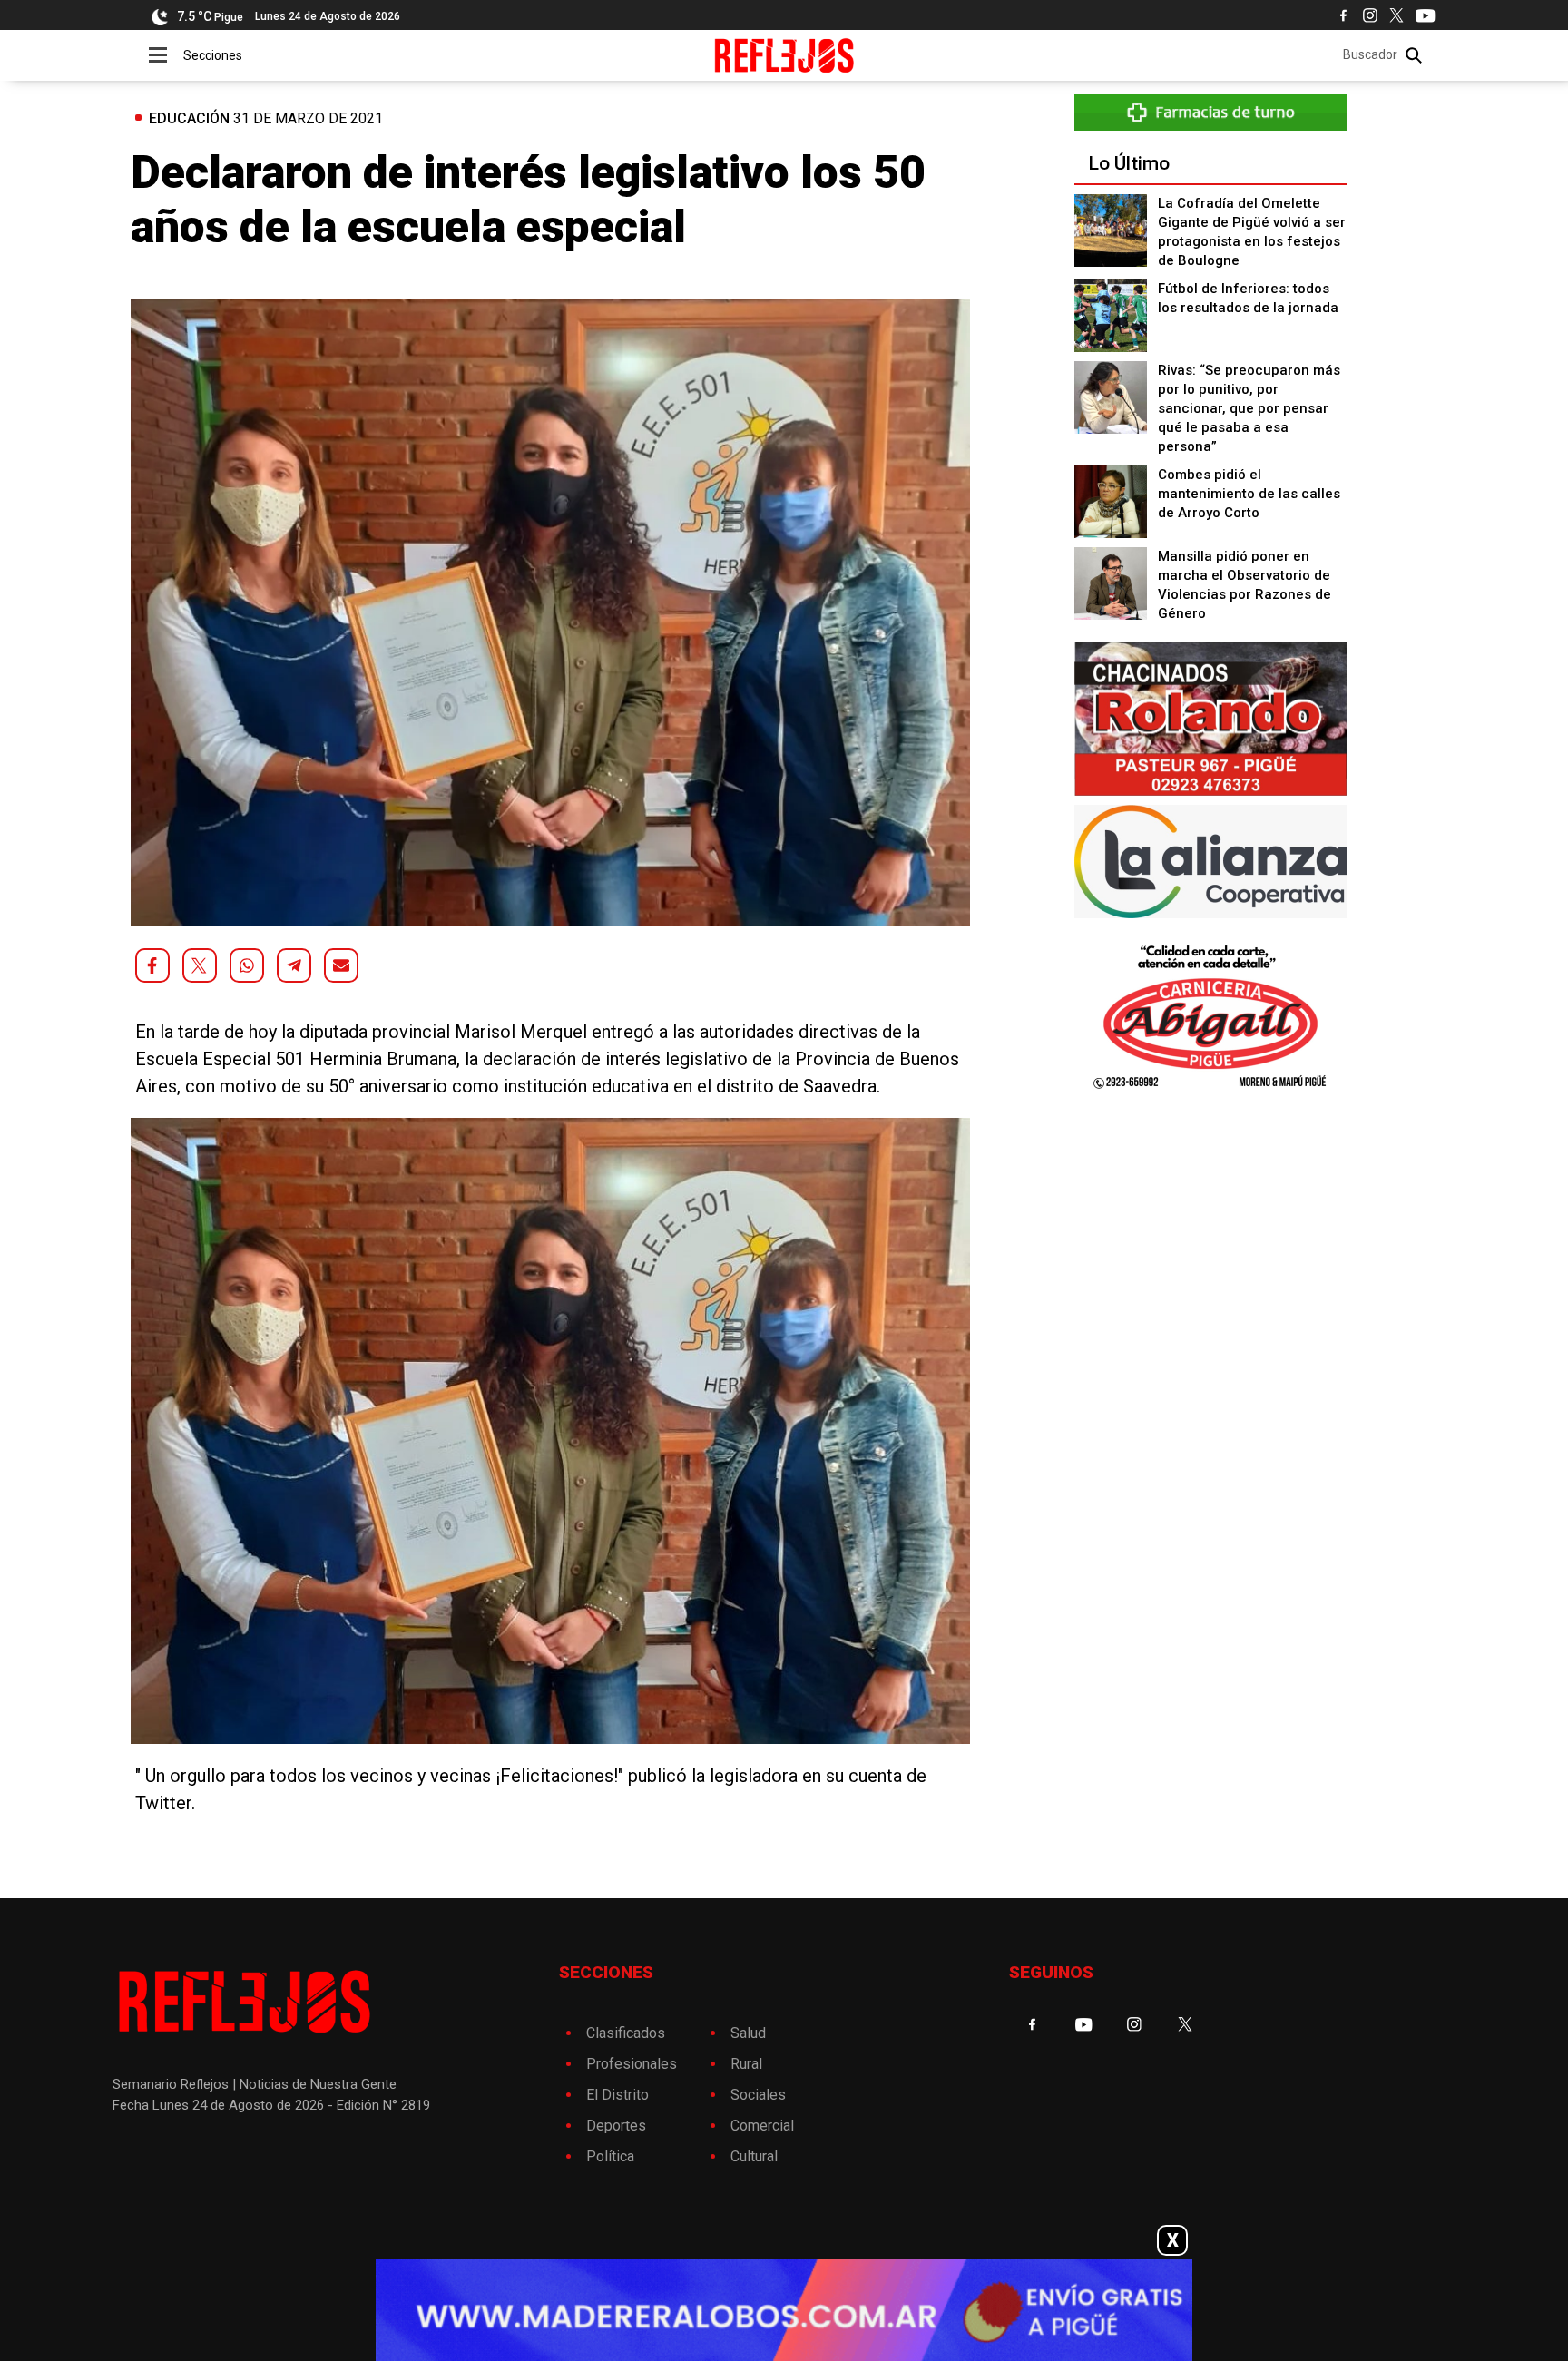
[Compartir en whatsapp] (247, 965)
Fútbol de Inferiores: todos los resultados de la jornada (1248, 298)
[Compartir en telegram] (294, 965)
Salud (748, 2033)
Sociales (758, 2095)
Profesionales (632, 2064)
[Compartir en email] (341, 965)
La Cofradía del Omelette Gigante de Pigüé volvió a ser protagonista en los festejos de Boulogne (1252, 232)
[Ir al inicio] (784, 55)
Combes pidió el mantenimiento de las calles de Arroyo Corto (1249, 494)
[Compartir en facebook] (152, 965)
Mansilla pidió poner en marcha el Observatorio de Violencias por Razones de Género (1245, 585)
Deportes (616, 2126)
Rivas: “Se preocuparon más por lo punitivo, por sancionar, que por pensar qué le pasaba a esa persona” (1249, 408)
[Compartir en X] (200, 965)
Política (610, 2156)
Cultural (754, 2156)
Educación (189, 118)
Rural (746, 2064)
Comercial (762, 2126)
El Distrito (617, 2095)
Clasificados (626, 2033)
